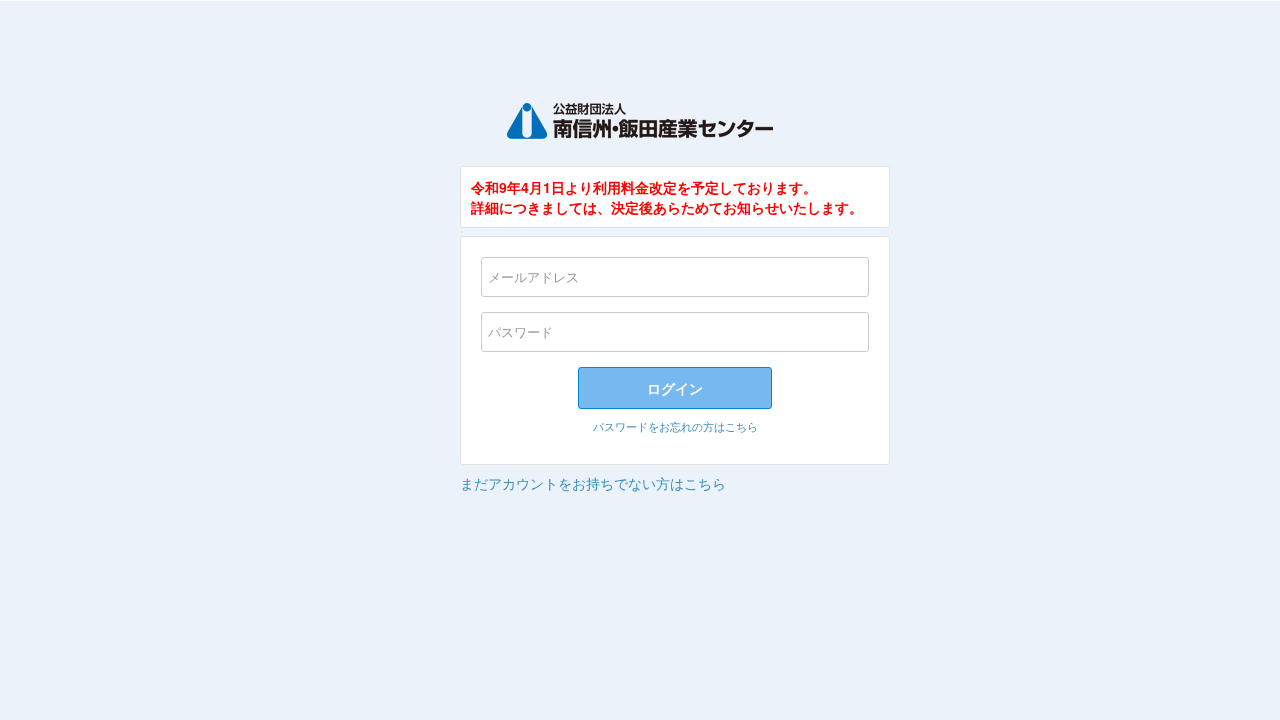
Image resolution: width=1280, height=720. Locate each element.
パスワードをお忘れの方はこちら (675, 426)
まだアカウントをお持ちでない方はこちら (593, 483)
